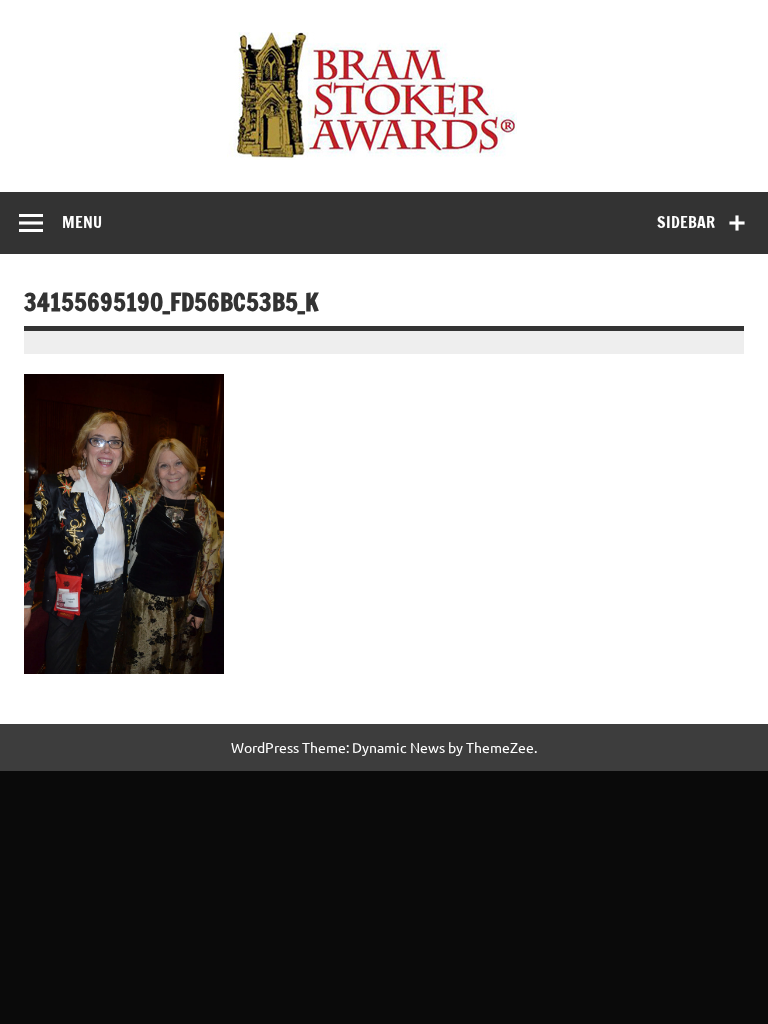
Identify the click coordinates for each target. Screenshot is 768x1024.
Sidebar (686, 222)
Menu (82, 222)
